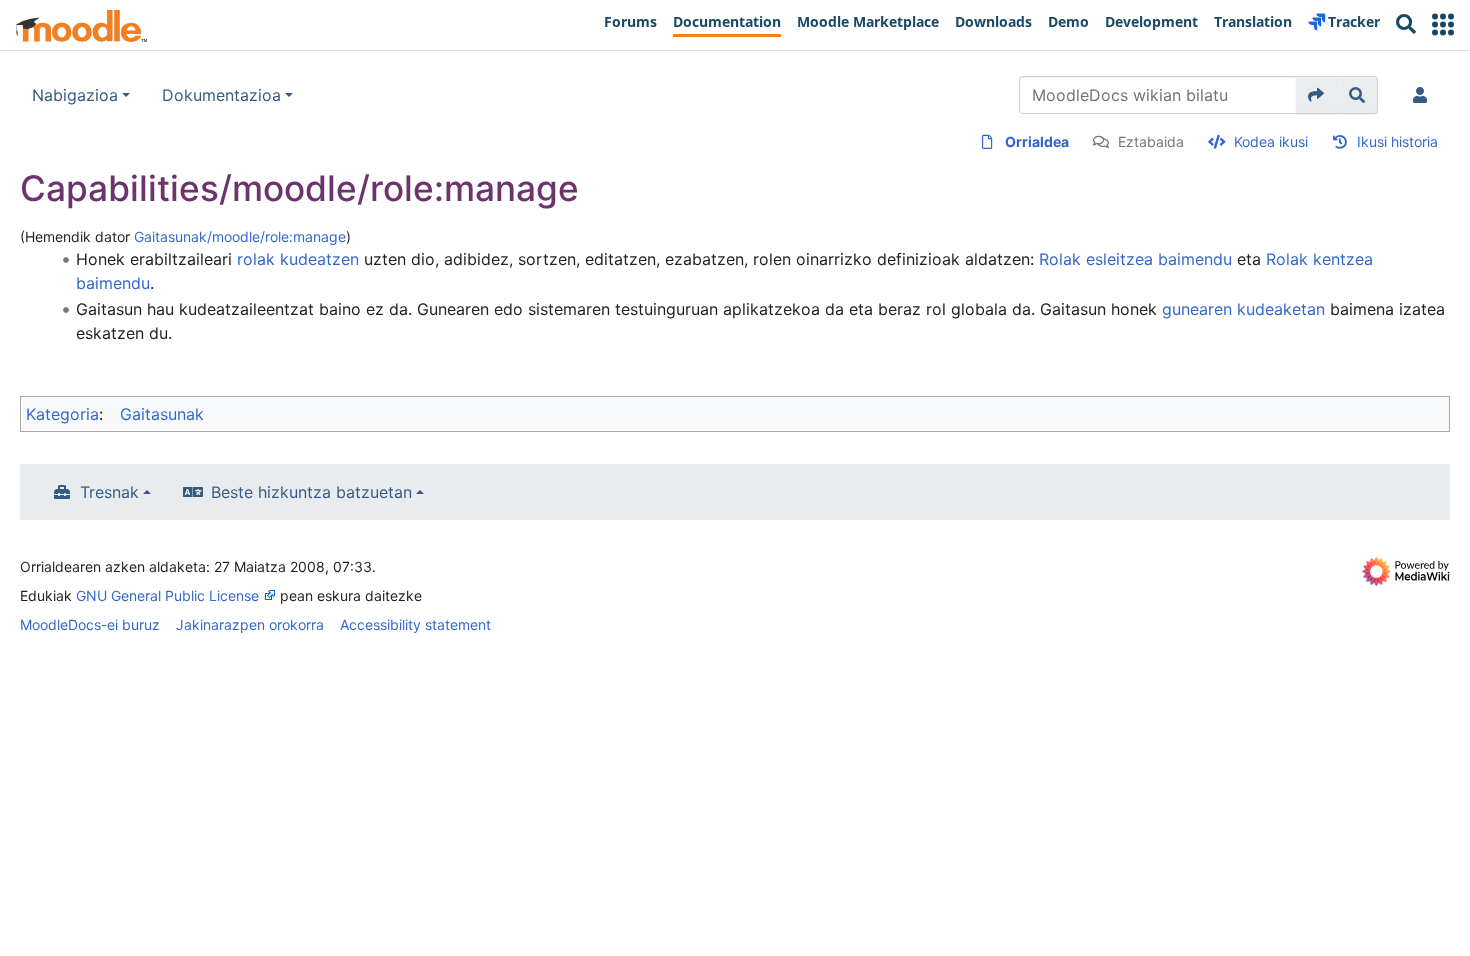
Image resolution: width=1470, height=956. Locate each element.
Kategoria (62, 414)
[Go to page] (1316, 95)
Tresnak (109, 492)
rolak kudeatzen (298, 259)
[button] (1443, 24)
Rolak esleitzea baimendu (1135, 259)
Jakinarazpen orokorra (250, 624)
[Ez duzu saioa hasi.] (1424, 95)
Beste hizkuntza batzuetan (311, 492)
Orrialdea (1037, 141)
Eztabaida (1151, 141)
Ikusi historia (1397, 141)
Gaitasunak (162, 414)
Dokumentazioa (221, 95)
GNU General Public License (167, 595)
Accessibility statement (415, 624)
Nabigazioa (75, 95)
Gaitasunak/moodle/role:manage (240, 236)
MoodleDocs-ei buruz (90, 624)
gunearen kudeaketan (1243, 309)
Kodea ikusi (1271, 141)
